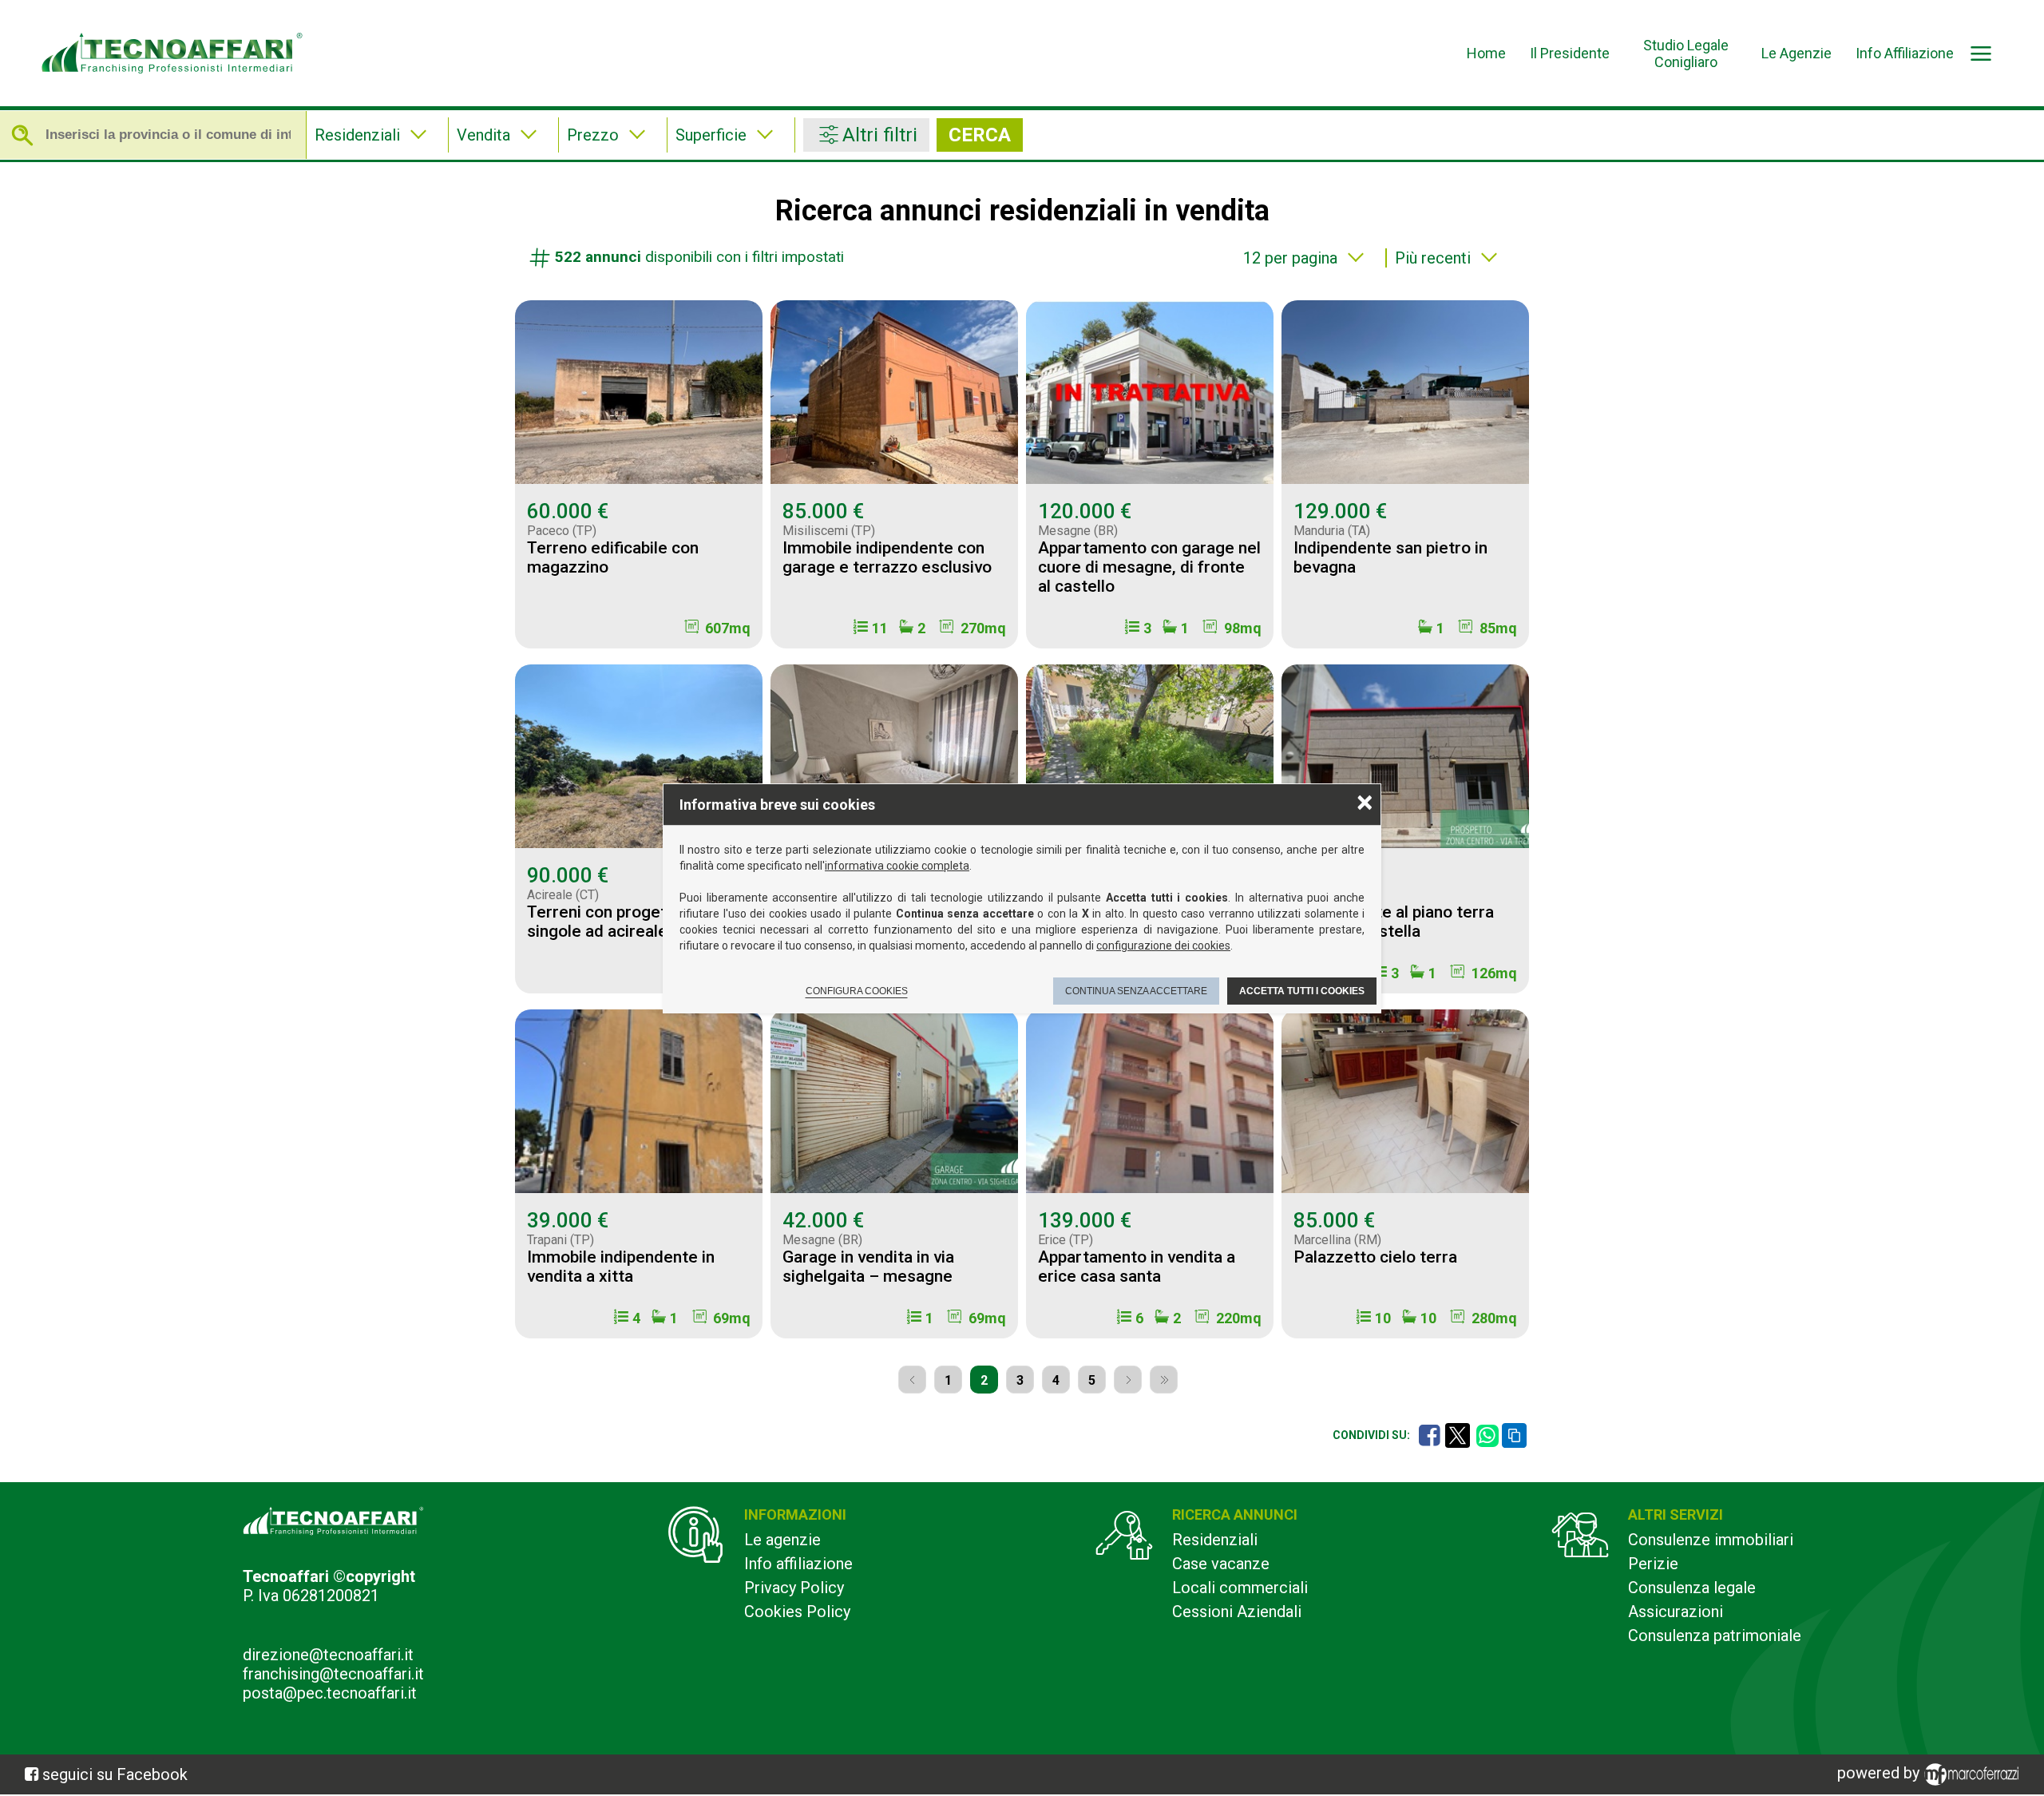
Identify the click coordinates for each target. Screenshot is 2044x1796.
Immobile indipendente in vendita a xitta (621, 1267)
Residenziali (1215, 1540)
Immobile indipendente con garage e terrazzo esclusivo (887, 557)
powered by (1880, 1773)
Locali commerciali (1240, 1588)
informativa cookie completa (897, 866)
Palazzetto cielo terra (1375, 1257)
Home (1486, 53)
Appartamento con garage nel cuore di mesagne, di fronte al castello (1149, 567)
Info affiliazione (798, 1564)
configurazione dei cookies (1163, 946)
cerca (980, 135)
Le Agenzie (1796, 53)
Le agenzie (782, 1540)
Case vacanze (1221, 1564)
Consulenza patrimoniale (1715, 1635)
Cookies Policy (797, 1612)
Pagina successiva (1128, 1380)
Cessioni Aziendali (1237, 1612)
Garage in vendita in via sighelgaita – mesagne (868, 1267)
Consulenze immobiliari (1711, 1540)
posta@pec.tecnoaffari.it (330, 1693)
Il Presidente (1570, 53)
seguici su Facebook (115, 1774)
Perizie (1653, 1564)
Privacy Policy (794, 1588)
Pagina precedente (912, 1380)
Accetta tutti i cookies (1302, 991)
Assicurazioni (1676, 1612)
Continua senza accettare (1136, 991)
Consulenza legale (1692, 1588)
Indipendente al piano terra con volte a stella (1394, 922)
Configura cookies (857, 991)
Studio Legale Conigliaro (1686, 54)
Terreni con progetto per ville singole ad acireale (636, 922)
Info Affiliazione (1905, 53)
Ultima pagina (1164, 1380)
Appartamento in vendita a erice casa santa (1137, 1267)
